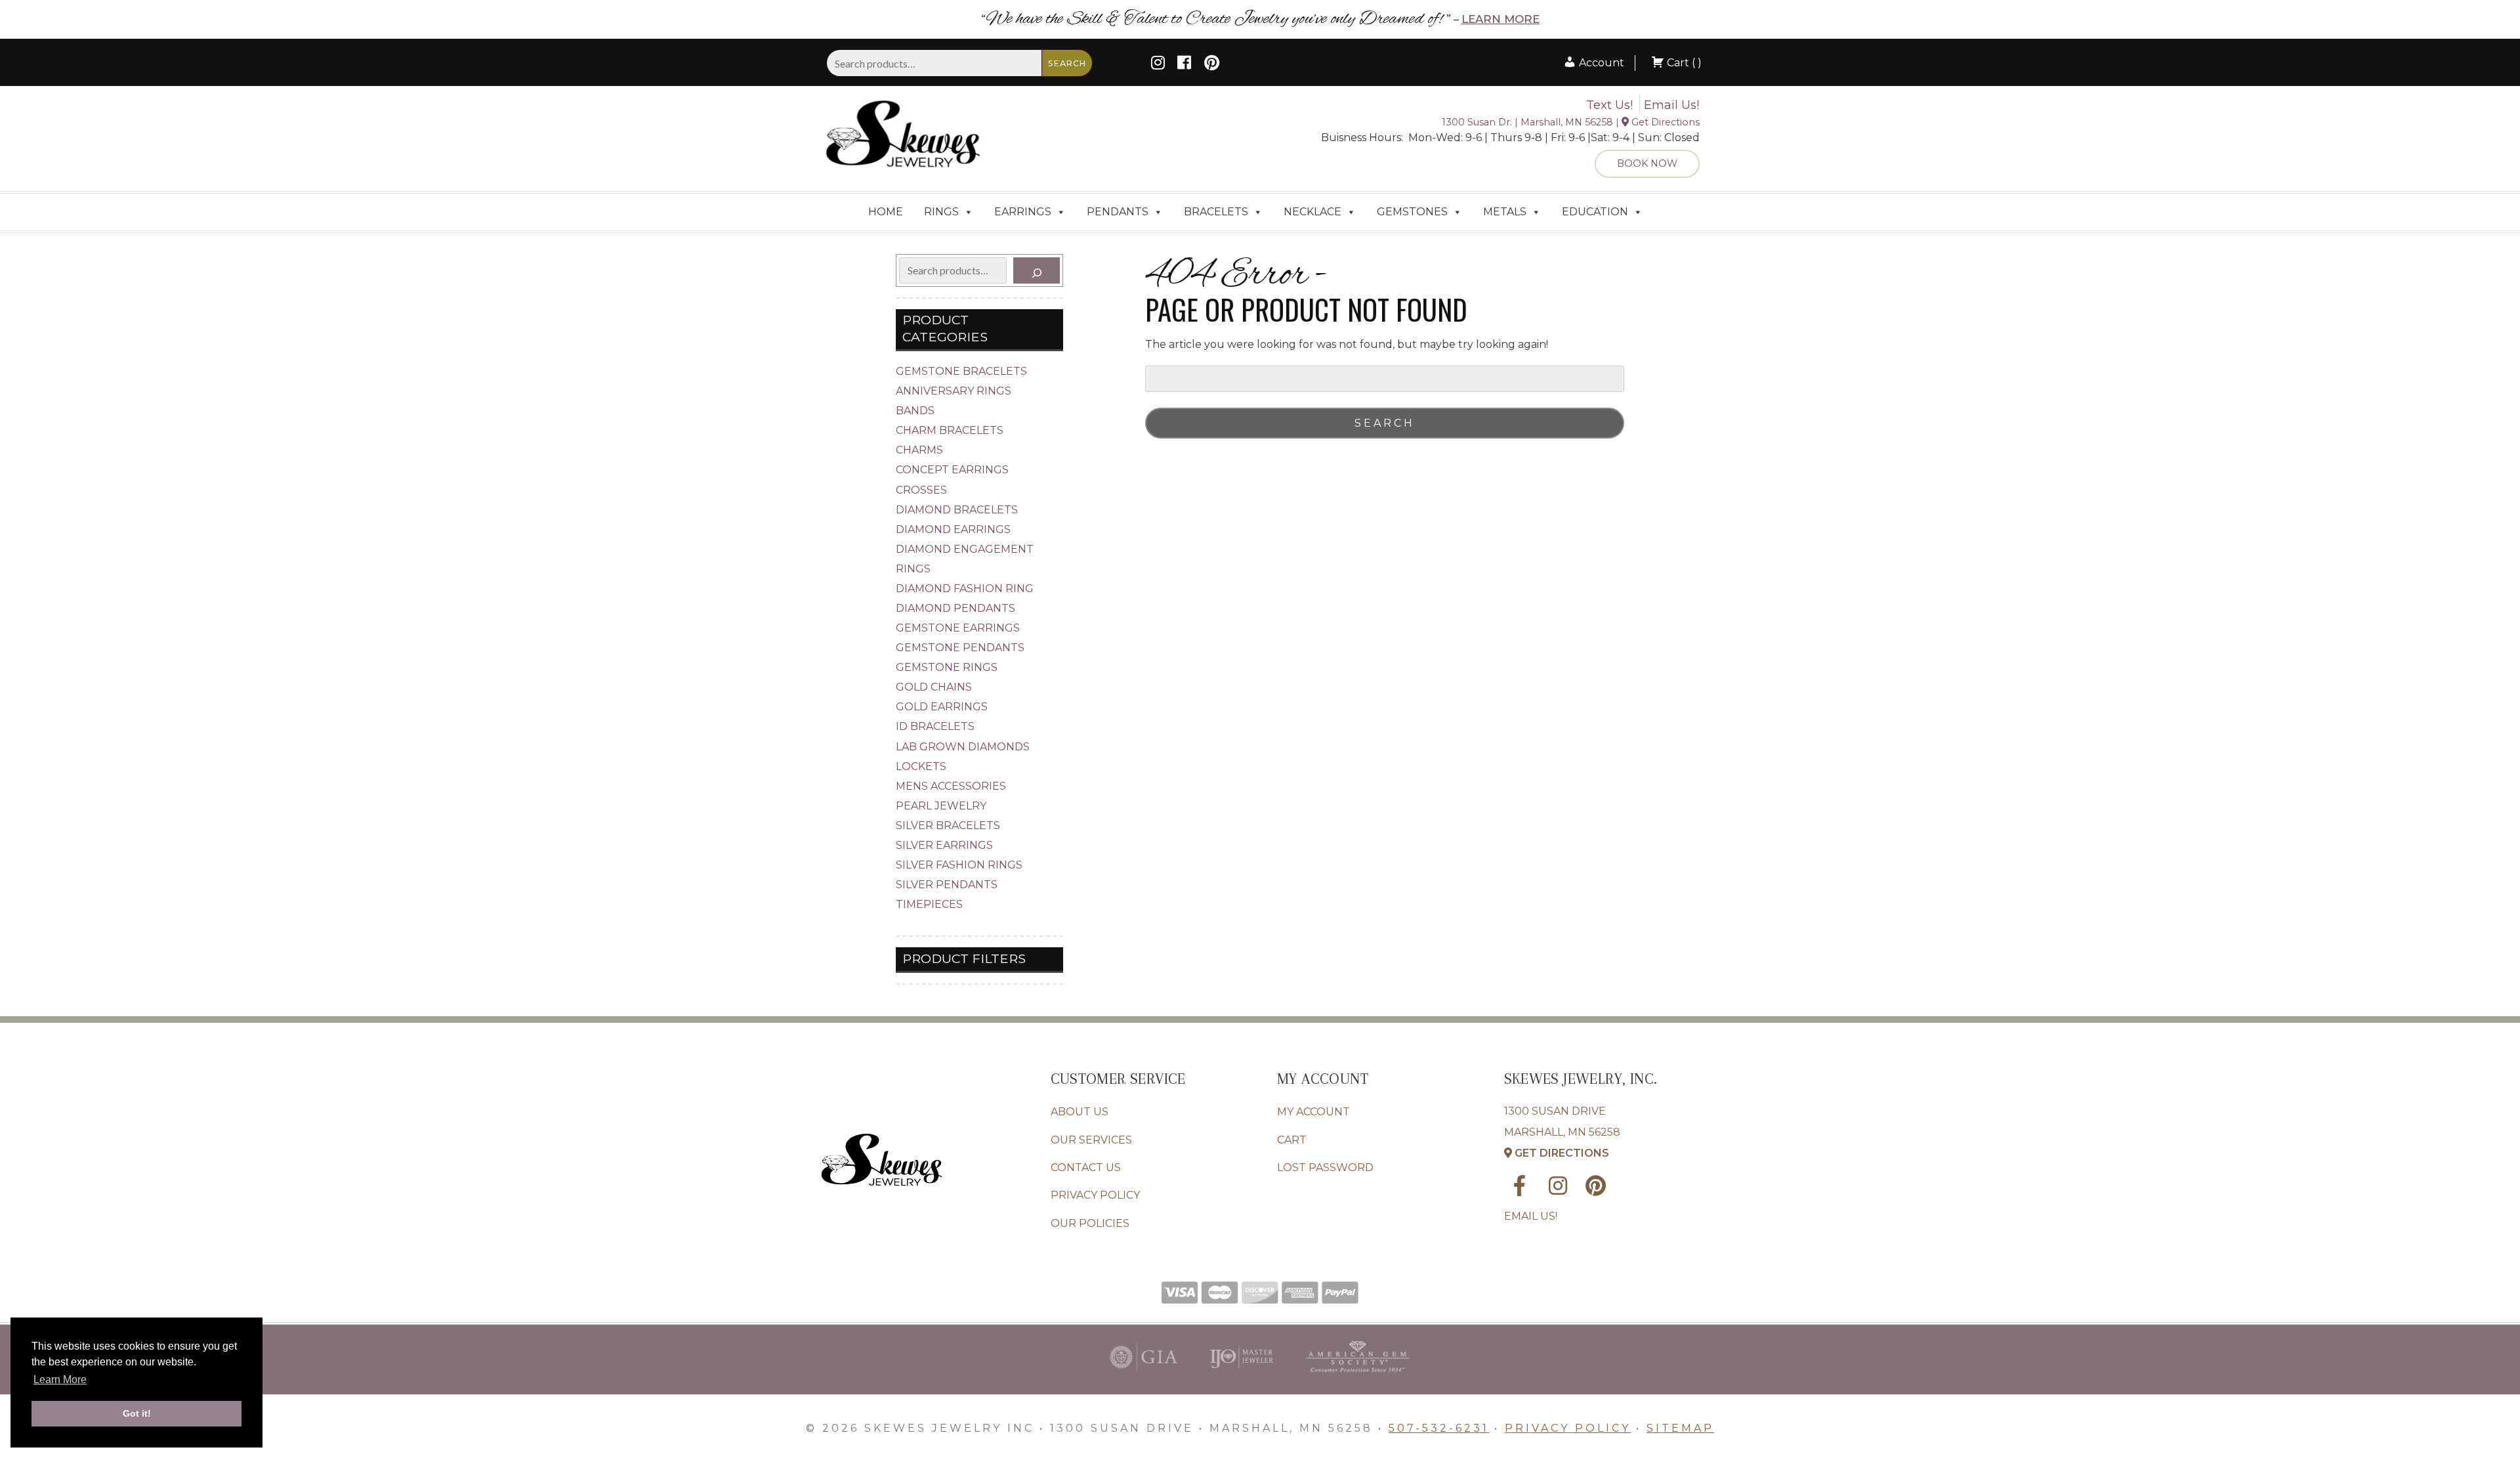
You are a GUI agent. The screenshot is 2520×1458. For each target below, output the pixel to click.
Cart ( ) (1683, 63)
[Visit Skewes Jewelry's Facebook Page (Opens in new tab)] (1184, 65)
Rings (941, 212)
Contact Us (1086, 1168)
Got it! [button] (137, 1413)
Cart (1292, 1140)
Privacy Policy (1095, 1195)
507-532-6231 (1439, 1428)
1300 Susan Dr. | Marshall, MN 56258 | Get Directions (1571, 122)
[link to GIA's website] (1144, 1375)
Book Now (1647, 163)
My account (1313, 1112)
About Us (1080, 1112)
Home (886, 212)
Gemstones (1412, 212)
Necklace (1312, 212)
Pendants (1118, 212)
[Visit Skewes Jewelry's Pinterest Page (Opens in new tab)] (1212, 65)
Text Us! (1609, 105)
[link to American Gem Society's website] (1357, 1375)
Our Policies (1090, 1223)
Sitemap (1680, 1428)
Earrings (1023, 212)
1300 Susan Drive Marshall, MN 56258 (1562, 1132)
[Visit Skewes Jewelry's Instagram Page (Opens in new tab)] (1158, 65)
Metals (1505, 212)
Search (1067, 63)
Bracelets (1216, 212)
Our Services (1091, 1140)
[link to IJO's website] (1241, 1375)
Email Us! (1671, 105)
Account (1600, 63)
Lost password (1325, 1168)
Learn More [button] (60, 1380)
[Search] (1037, 270)
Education (1595, 212)
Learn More (1501, 19)
